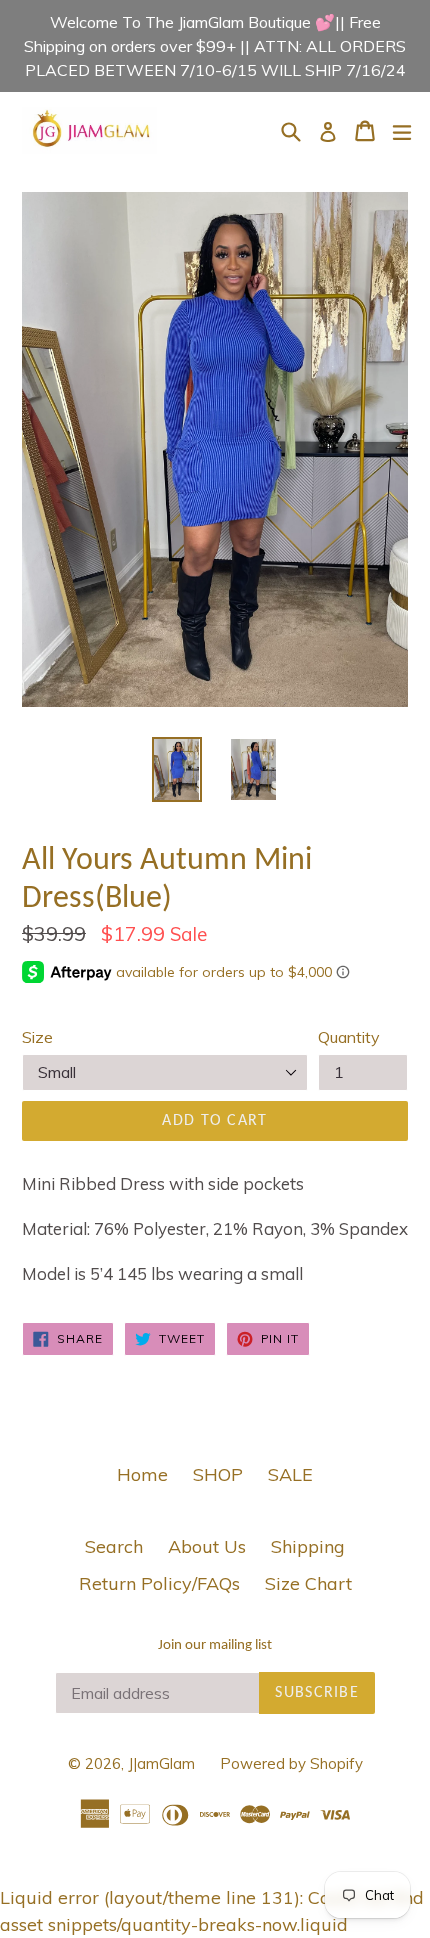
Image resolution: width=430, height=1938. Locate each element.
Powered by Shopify (291, 1763)
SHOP (218, 1474)
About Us (207, 1546)
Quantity (349, 1037)
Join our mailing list (215, 1645)
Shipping (308, 1546)
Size (37, 1037)
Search (114, 1546)
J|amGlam (161, 1763)
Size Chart (308, 1583)
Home (142, 1474)
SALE (290, 1474)
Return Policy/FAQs (159, 1583)
